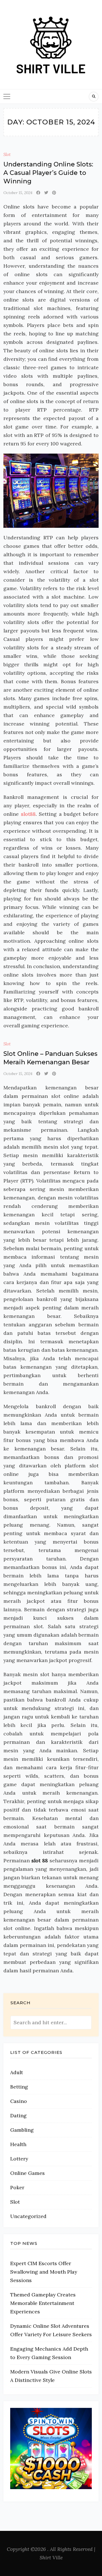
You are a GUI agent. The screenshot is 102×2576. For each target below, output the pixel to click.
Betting (19, 2087)
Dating (18, 2115)
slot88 (28, 814)
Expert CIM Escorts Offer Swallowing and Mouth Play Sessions (44, 2272)
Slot (7, 154)
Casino (19, 2101)
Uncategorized (28, 2216)
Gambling (22, 2130)
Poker (17, 2187)
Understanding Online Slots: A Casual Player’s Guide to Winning (48, 173)
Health (18, 2144)
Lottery (19, 2159)
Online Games (27, 2173)
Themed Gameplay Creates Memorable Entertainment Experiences (43, 2303)
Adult (17, 2072)
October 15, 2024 (18, 193)
